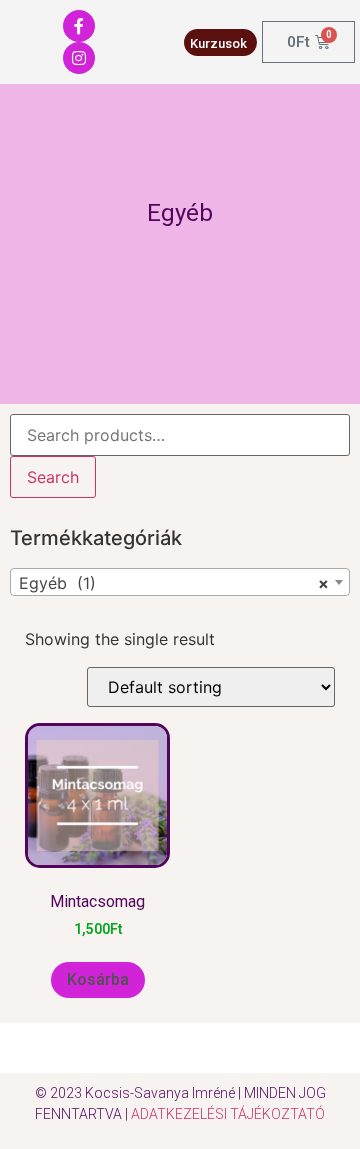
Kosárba (98, 979)
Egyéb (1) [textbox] (174, 583)
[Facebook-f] (79, 26)
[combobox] (180, 582)
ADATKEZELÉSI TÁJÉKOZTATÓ (228, 1114)
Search (53, 477)
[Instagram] (79, 58)
